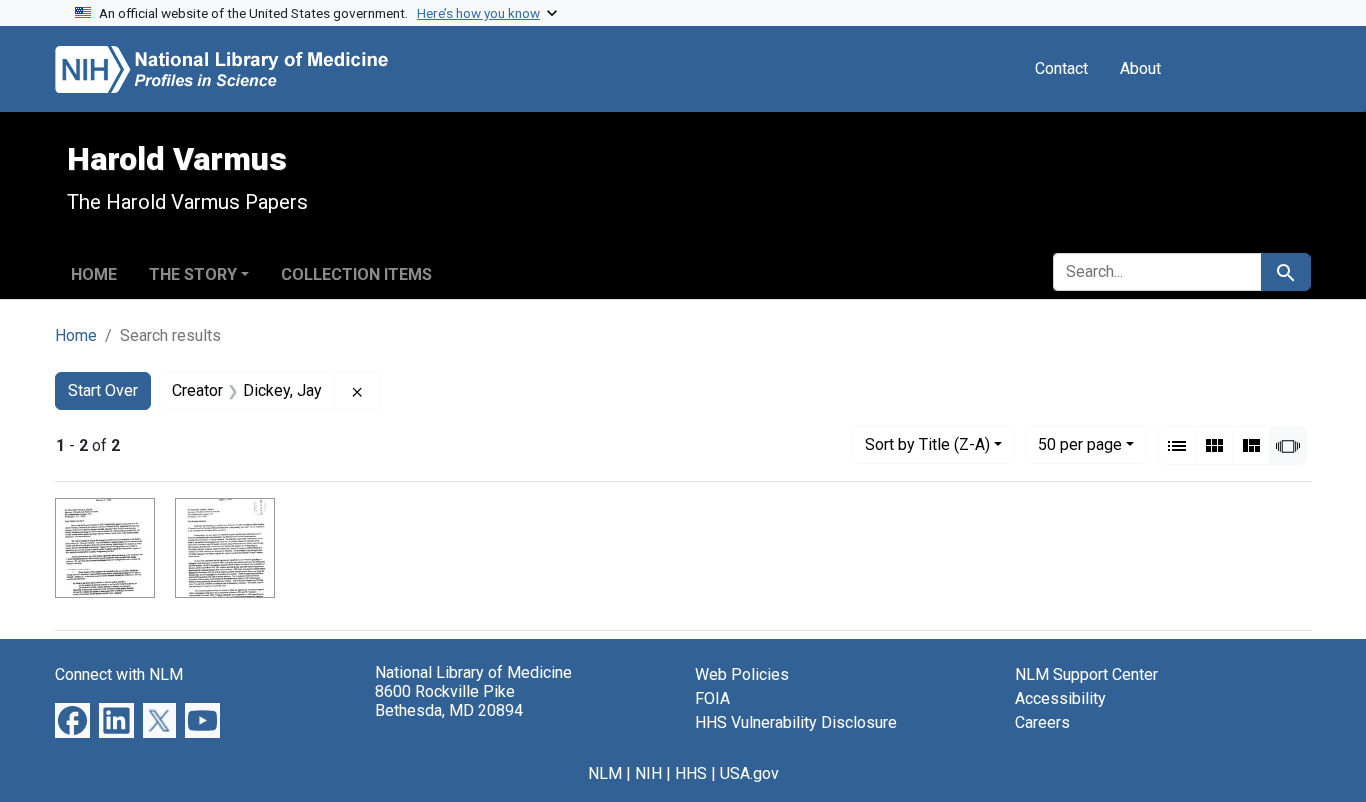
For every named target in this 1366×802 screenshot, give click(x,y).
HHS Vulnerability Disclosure (796, 722)
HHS (691, 773)
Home (94, 274)
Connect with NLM (119, 674)
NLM (605, 773)
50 (1080, 444)
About (1140, 68)
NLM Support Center (1086, 674)
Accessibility (1060, 698)
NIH (648, 773)
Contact (1061, 68)
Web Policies (742, 674)
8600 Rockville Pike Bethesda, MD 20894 (449, 701)
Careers (1042, 722)
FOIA (712, 698)
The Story (193, 274)
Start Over (103, 390)
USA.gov (749, 773)
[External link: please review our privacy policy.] (72, 719)
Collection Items (356, 274)
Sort (927, 444)
